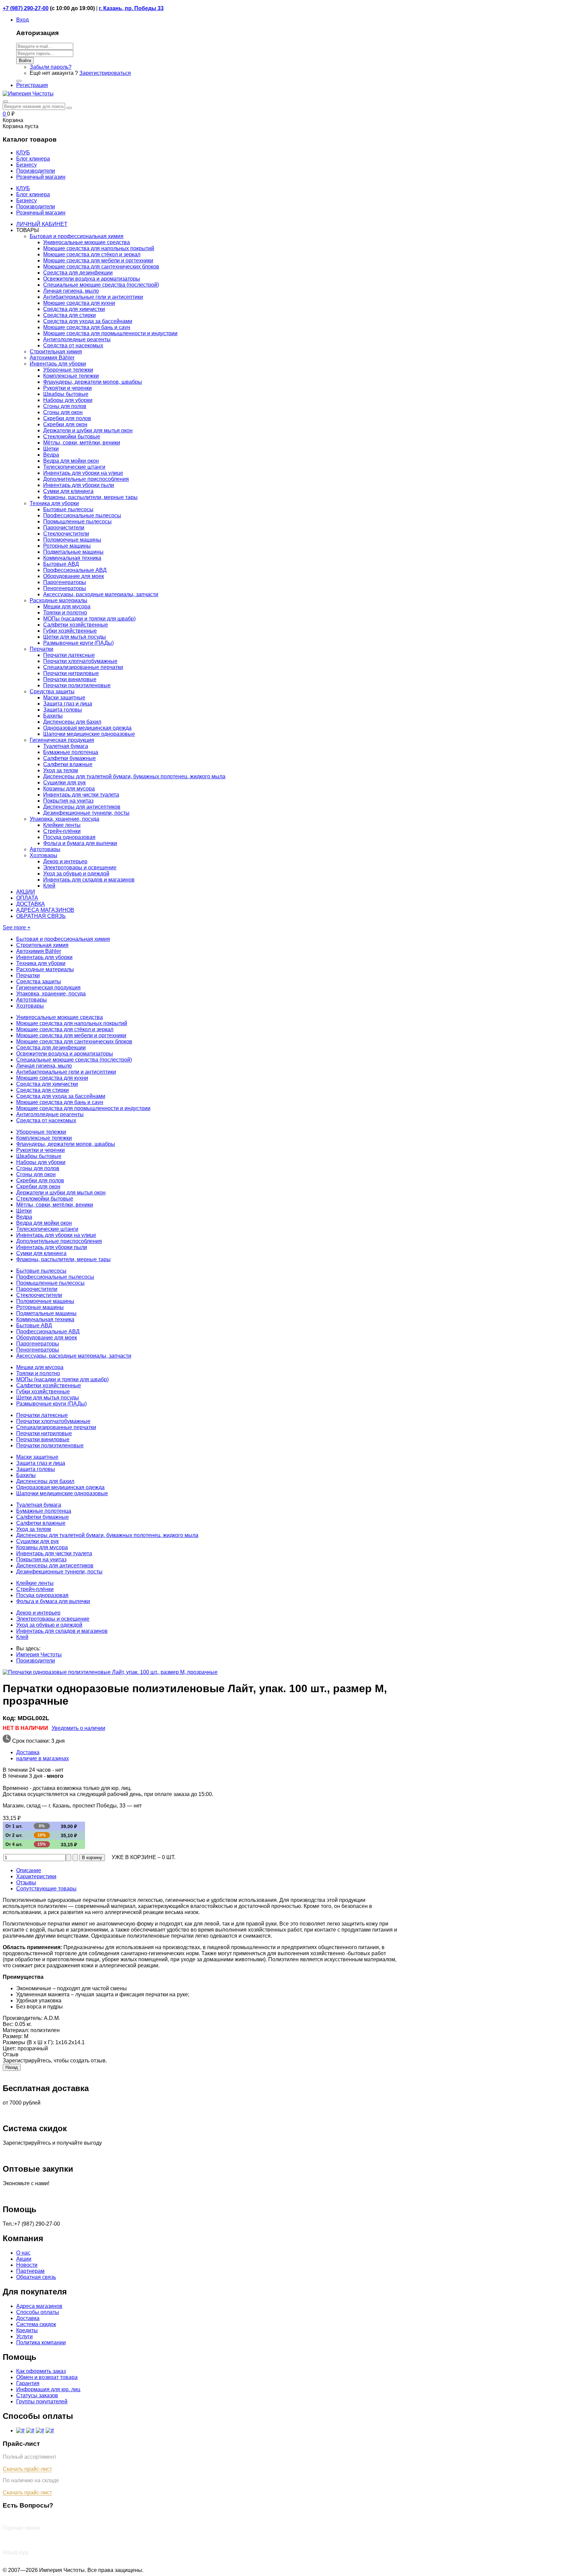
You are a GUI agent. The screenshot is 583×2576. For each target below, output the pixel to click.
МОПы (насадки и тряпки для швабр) (89, 619)
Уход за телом (61, 770)
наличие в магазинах (43, 1758)
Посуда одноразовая (69, 837)
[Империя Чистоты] (28, 94)
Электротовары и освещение (80, 867)
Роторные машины (67, 546)
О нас (23, 2253)
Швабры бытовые (66, 394)
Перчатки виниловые (70, 679)
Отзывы (26, 1883)
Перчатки (41, 649)
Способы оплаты (38, 2312)
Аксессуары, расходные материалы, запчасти (101, 594)
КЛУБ (23, 188)
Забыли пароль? (51, 67)
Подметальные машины (73, 552)
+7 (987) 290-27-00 (26, 8)
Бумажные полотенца (71, 752)
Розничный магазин (41, 213)
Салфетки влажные (68, 764)
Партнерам (30, 2271)
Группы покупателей (42, 2401)
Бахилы (53, 716)
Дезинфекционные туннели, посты (86, 813)
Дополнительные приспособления (86, 479)
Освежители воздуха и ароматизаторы (92, 279)
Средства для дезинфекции (78, 273)
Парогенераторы (65, 582)
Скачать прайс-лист (27, 2469)
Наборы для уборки (68, 400)
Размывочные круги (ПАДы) (78, 643)
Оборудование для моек (74, 576)
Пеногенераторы (65, 588)
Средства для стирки (70, 315)
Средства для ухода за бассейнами (88, 321)
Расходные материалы (59, 600)
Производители (36, 207)
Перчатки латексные (69, 655)
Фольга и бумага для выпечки (80, 843)
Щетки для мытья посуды (75, 637)
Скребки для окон (65, 424)
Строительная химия (56, 352)
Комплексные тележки (71, 376)
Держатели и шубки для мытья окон (88, 430)
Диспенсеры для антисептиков (82, 807)
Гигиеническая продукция (62, 740)
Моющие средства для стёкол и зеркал (92, 254)
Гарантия (28, 2383)
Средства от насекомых (73, 345)
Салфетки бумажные (70, 758)
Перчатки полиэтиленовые (77, 685)
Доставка (28, 1752)
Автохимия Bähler (52, 358)
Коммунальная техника (72, 558)
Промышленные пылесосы (77, 522)
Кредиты (27, 2330)
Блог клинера (33, 194)
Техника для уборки (54, 503)
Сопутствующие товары (46, 1889)
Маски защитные (64, 698)
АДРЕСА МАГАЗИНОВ (45, 910)
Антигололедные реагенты (77, 339)
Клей (49, 886)
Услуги (24, 2336)
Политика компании (41, 2342)
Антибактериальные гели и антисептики (93, 297)
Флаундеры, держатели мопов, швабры (93, 382)
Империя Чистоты (39, 1655)
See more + (17, 928)
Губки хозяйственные (70, 631)
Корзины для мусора (69, 789)
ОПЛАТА (27, 898)
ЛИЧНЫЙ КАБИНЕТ (42, 224)
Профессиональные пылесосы (82, 515)
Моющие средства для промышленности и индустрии (110, 333)
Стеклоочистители (66, 534)
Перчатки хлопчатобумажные (80, 661)
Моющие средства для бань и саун (87, 327)
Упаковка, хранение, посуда (64, 819)
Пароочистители (64, 528)
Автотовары (45, 849)
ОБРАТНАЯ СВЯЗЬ (41, 916)
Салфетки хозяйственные (76, 625)
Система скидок (36, 2324)
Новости (27, 2265)
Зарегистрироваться (105, 73)
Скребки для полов (67, 418)
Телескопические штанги (74, 467)
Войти (25, 61)
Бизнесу (26, 200)
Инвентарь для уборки (58, 364)
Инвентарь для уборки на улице (83, 473)
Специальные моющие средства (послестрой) (101, 285)
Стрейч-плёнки (62, 831)
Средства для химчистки (74, 309)
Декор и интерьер (65, 861)
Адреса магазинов (39, 2306)
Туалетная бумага (66, 746)
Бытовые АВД (61, 564)
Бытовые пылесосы (68, 509)
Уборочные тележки (68, 370)
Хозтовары (44, 855)
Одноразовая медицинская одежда (87, 728)
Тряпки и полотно (65, 613)
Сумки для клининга (68, 491)
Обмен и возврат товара (47, 2377)
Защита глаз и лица (68, 704)
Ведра (51, 455)
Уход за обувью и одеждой (76, 874)
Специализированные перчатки (83, 667)
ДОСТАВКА (31, 904)
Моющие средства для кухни (79, 303)
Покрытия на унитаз (68, 801)
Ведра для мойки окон (71, 461)
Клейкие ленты (62, 825)
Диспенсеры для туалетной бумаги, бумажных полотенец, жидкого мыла (134, 776)
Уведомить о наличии (78, 1728)
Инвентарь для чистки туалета (81, 795)
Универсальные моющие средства (87, 242)
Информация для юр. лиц (48, 2389)
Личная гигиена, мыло (71, 291)
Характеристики (36, 1876)
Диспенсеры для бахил (72, 722)
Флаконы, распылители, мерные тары (90, 497)
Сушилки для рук (64, 783)
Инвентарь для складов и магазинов (89, 880)
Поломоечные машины (72, 540)
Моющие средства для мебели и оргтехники (98, 261)
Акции (24, 2259)
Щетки (51, 449)
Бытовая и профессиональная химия (77, 236)
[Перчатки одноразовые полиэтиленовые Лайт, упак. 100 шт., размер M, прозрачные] (110, 1672)
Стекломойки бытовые (72, 437)
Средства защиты (52, 691)
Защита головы (63, 710)
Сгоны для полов (65, 406)
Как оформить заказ (41, 2371)
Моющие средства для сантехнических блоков (101, 267)
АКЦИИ (26, 892)
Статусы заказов (37, 2395)
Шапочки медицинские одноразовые (89, 734)
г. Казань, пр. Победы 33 (131, 8)
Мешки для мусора (67, 606)
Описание (29, 1870)
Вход (22, 20)
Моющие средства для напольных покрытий (99, 248)
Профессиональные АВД (75, 570)
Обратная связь (36, 2277)
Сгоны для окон (63, 412)
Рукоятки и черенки (67, 388)
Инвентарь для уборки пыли (79, 485)
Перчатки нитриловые (71, 673)
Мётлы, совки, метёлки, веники (82, 443)
